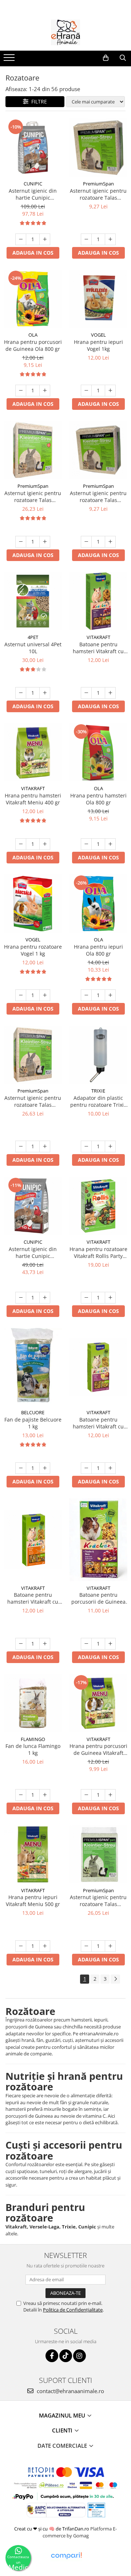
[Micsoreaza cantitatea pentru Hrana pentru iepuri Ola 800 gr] (86, 995)
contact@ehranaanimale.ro (70, 2391)
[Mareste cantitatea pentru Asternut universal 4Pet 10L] (45, 693)
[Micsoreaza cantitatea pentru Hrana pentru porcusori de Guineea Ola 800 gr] (21, 391)
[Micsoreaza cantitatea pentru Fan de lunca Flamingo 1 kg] (21, 1795)
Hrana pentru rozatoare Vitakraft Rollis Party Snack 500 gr (98, 1252)
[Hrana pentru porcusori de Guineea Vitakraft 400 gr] (98, 1703)
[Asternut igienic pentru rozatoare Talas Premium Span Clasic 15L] (98, 148)
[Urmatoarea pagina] (115, 1979)
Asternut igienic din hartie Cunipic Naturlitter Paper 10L (33, 1252)
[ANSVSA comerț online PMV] (96, 2510)
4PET (33, 637)
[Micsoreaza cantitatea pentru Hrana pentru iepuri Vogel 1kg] (86, 391)
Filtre (38, 101)
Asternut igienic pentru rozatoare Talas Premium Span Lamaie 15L (98, 497)
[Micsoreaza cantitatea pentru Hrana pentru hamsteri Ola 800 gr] (86, 844)
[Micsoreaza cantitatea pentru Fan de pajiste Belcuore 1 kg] (21, 1468)
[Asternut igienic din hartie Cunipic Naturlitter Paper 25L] (33, 148)
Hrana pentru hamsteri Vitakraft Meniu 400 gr (33, 799)
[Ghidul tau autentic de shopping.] (66, 2556)
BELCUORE (33, 1412)
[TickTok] (66, 2356)
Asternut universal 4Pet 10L (33, 648)
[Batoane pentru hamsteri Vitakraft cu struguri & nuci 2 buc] (98, 601)
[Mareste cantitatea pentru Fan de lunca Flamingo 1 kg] (45, 1795)
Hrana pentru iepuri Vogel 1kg (98, 345)
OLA (33, 335)
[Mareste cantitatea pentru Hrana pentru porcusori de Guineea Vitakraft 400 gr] (110, 1795)
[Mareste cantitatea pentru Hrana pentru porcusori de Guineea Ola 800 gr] (45, 391)
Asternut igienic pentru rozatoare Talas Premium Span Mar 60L (33, 497)
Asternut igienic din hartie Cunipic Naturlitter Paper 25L (33, 194)
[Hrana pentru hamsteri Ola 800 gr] (98, 752)
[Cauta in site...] (123, 58)
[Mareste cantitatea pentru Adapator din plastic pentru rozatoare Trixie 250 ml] (110, 1146)
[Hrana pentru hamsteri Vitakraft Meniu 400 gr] (33, 752)
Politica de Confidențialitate (73, 2310)
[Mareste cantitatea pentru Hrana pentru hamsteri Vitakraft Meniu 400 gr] (45, 844)
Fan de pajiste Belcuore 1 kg (33, 1423)
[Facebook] (52, 2356)
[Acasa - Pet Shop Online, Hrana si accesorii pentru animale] (65, 32)
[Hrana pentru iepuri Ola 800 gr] (98, 903)
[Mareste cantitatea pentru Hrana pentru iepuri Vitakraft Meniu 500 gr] (45, 1946)
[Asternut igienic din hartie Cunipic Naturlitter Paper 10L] (33, 1206)
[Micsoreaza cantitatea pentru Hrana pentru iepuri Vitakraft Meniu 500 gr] (21, 1946)
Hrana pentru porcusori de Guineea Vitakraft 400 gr (98, 1749)
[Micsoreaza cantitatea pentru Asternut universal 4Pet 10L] (21, 693)
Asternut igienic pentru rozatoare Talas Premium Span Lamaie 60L (33, 1101)
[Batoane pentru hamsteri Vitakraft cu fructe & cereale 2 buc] (98, 1367)
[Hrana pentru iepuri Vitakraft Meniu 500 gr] (33, 1854)
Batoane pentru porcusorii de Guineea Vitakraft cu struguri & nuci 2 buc (98, 1598)
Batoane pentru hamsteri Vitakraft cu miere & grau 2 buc (33, 1598)
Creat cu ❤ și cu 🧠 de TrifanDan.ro (52, 2529)
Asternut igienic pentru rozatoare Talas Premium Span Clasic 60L (98, 1901)
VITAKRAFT (98, 637)
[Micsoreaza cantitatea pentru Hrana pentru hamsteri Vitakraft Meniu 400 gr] (21, 844)
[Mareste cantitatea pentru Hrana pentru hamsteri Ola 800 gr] (110, 844)
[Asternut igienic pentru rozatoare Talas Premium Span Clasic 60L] (98, 1854)
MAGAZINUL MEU (63, 2415)
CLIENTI (63, 2430)
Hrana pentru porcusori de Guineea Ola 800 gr (33, 345)
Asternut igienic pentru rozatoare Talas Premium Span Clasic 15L (98, 194)
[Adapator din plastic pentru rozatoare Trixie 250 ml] (98, 1055)
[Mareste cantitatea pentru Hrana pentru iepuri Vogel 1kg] (110, 391)
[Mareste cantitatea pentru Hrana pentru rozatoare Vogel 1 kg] (45, 995)
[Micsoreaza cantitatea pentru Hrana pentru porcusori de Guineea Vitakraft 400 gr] (86, 1795)
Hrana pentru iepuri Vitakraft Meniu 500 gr (33, 1901)
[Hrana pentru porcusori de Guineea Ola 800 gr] (33, 299)
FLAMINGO (33, 1739)
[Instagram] (80, 2356)
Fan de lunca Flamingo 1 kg (33, 1749)
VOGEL (98, 335)
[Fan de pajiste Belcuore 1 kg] (33, 1367)
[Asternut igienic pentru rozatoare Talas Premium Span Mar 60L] (33, 450)
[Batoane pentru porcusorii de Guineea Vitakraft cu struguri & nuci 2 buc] (98, 1540)
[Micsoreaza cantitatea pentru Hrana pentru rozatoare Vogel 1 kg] (21, 995)
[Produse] (10, 60)
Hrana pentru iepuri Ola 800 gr (98, 950)
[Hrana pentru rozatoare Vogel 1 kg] (33, 903)
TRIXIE (98, 1091)
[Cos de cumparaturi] (106, 58)
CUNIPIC (33, 184)
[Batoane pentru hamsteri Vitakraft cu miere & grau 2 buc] (33, 1540)
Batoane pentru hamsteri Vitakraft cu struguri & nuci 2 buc (98, 648)
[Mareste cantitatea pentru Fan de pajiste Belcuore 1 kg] (45, 1468)
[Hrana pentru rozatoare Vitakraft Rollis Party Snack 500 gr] (98, 1206)
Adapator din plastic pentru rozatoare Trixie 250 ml (98, 1101)
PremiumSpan (98, 184)
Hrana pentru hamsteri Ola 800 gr (98, 799)
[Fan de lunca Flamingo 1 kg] (33, 1703)
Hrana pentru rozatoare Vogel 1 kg (33, 950)
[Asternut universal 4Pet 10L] (33, 601)
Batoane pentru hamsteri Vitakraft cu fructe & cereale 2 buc (98, 1423)
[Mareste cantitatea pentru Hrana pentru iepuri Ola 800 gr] (110, 995)
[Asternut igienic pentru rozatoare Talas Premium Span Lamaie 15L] (98, 450)
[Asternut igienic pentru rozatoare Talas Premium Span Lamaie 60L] (33, 1055)
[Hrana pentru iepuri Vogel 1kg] (98, 299)
